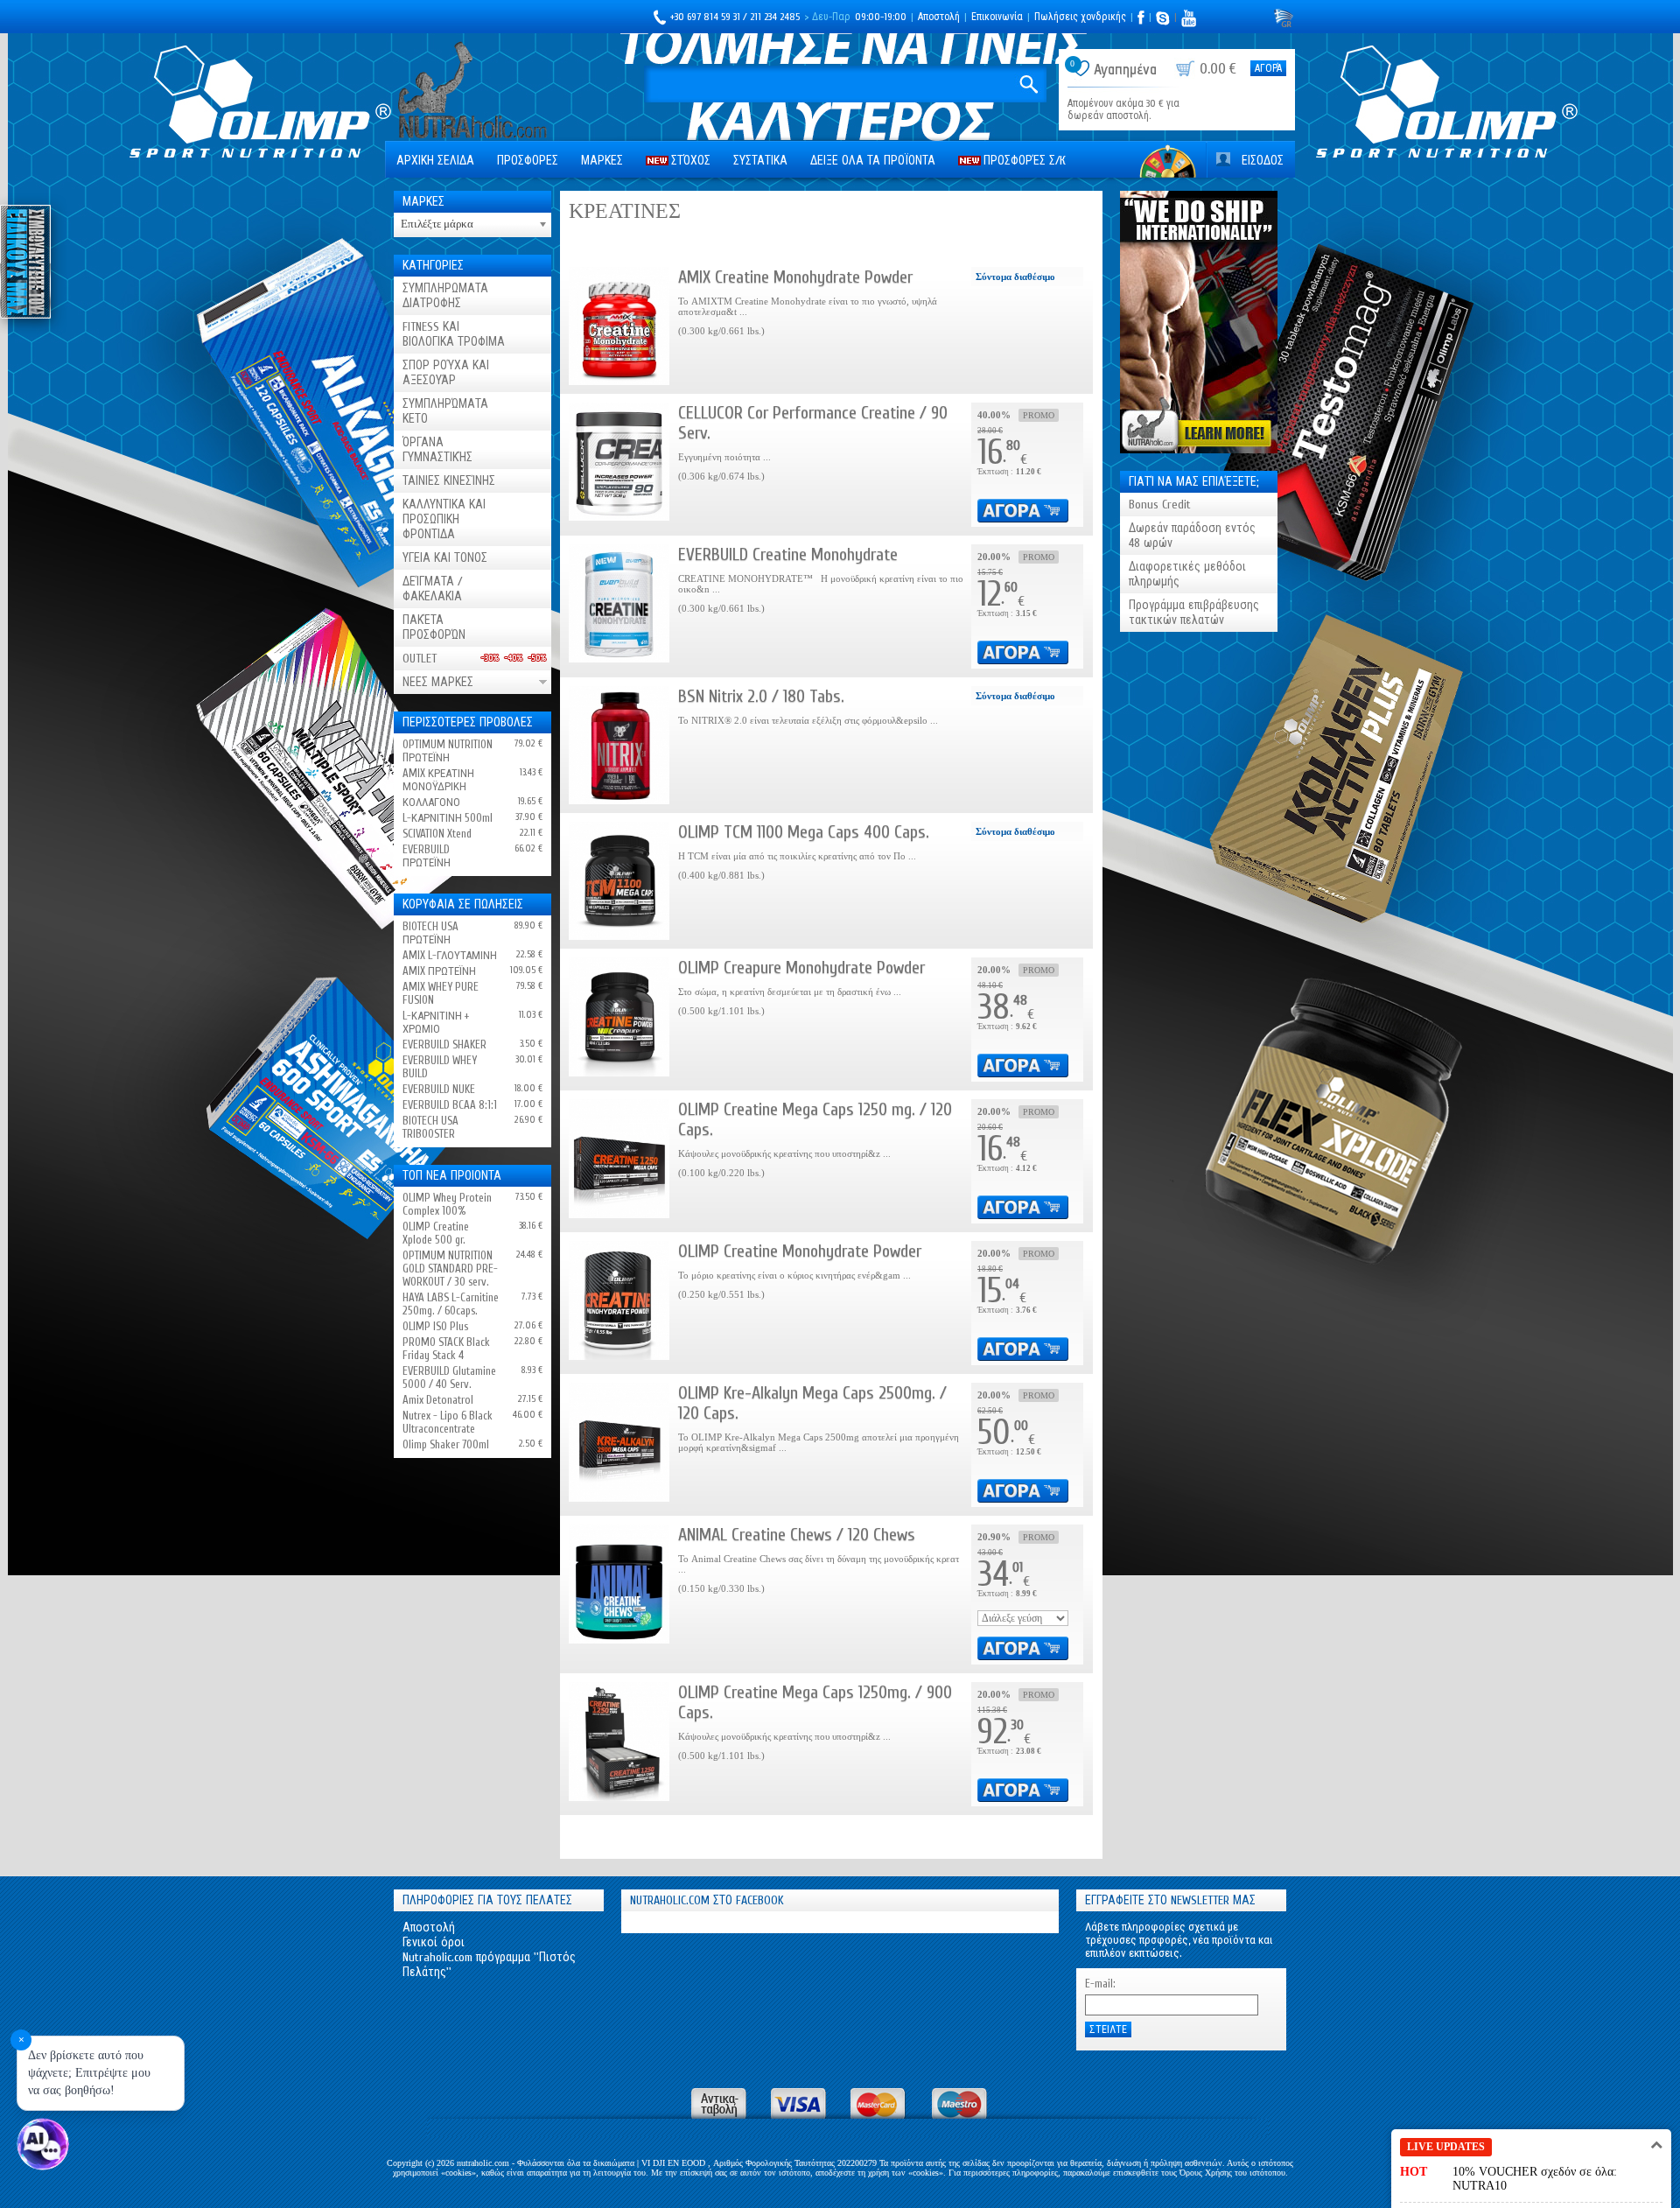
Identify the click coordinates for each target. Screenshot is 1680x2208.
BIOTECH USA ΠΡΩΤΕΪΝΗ (430, 933)
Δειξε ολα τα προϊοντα (873, 161)
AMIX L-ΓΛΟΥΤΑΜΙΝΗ (450, 955)
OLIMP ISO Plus (435, 1326)
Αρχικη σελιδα (435, 161)
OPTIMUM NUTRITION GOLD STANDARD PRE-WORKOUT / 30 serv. (450, 1269)
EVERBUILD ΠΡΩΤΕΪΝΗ (427, 856)
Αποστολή (939, 17)
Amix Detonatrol (438, 1400)
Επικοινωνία (997, 17)
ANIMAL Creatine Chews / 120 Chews (797, 1535)
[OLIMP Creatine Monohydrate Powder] (619, 1300)
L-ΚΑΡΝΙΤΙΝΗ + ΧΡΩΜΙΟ (436, 1022)
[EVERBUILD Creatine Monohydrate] (619, 603)
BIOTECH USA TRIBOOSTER (430, 1127)
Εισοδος (1263, 161)
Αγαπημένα (1125, 70)
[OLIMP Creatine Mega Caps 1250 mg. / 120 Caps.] (619, 1158)
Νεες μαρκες (438, 682)
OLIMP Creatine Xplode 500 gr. (436, 1233)
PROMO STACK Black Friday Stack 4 (446, 1349)
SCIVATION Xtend (437, 834)
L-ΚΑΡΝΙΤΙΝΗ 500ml (448, 818)
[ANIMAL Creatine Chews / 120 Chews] (619, 1584)
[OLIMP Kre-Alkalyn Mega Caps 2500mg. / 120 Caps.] (619, 1442)
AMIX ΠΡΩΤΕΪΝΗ (439, 971)
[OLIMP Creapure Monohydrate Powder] (619, 1016)
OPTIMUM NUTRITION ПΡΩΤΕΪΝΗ (448, 751)
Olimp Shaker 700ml (446, 1444)
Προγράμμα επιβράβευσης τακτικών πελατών (1194, 613)
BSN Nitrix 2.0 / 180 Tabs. (761, 696)
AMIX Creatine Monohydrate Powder (795, 277)
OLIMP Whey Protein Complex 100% (447, 1204)
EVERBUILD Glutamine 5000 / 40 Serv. (449, 1377)
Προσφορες (528, 161)
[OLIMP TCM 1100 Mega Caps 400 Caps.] (619, 881)
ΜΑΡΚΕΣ (602, 161)
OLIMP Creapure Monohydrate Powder (801, 967)
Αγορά (1268, 68)
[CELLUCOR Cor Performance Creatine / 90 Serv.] (619, 462)
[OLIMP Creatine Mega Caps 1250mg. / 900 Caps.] (619, 1741)
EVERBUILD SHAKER (444, 1044)
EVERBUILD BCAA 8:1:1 (450, 1105)
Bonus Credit (1160, 505)
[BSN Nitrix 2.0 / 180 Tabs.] (619, 745)
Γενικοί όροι (434, 1942)
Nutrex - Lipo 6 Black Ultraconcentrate (448, 1422)
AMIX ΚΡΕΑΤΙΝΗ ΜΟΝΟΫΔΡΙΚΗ (438, 780)
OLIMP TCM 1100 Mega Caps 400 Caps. (804, 832)
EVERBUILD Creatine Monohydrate (788, 554)
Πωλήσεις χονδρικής (1080, 17)
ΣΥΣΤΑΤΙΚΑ (760, 161)
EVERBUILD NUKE (439, 1089)
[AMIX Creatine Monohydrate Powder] (619, 326)
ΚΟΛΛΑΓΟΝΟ (431, 802)
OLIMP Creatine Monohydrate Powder (800, 1251)
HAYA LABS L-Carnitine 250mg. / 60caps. (451, 1304)
